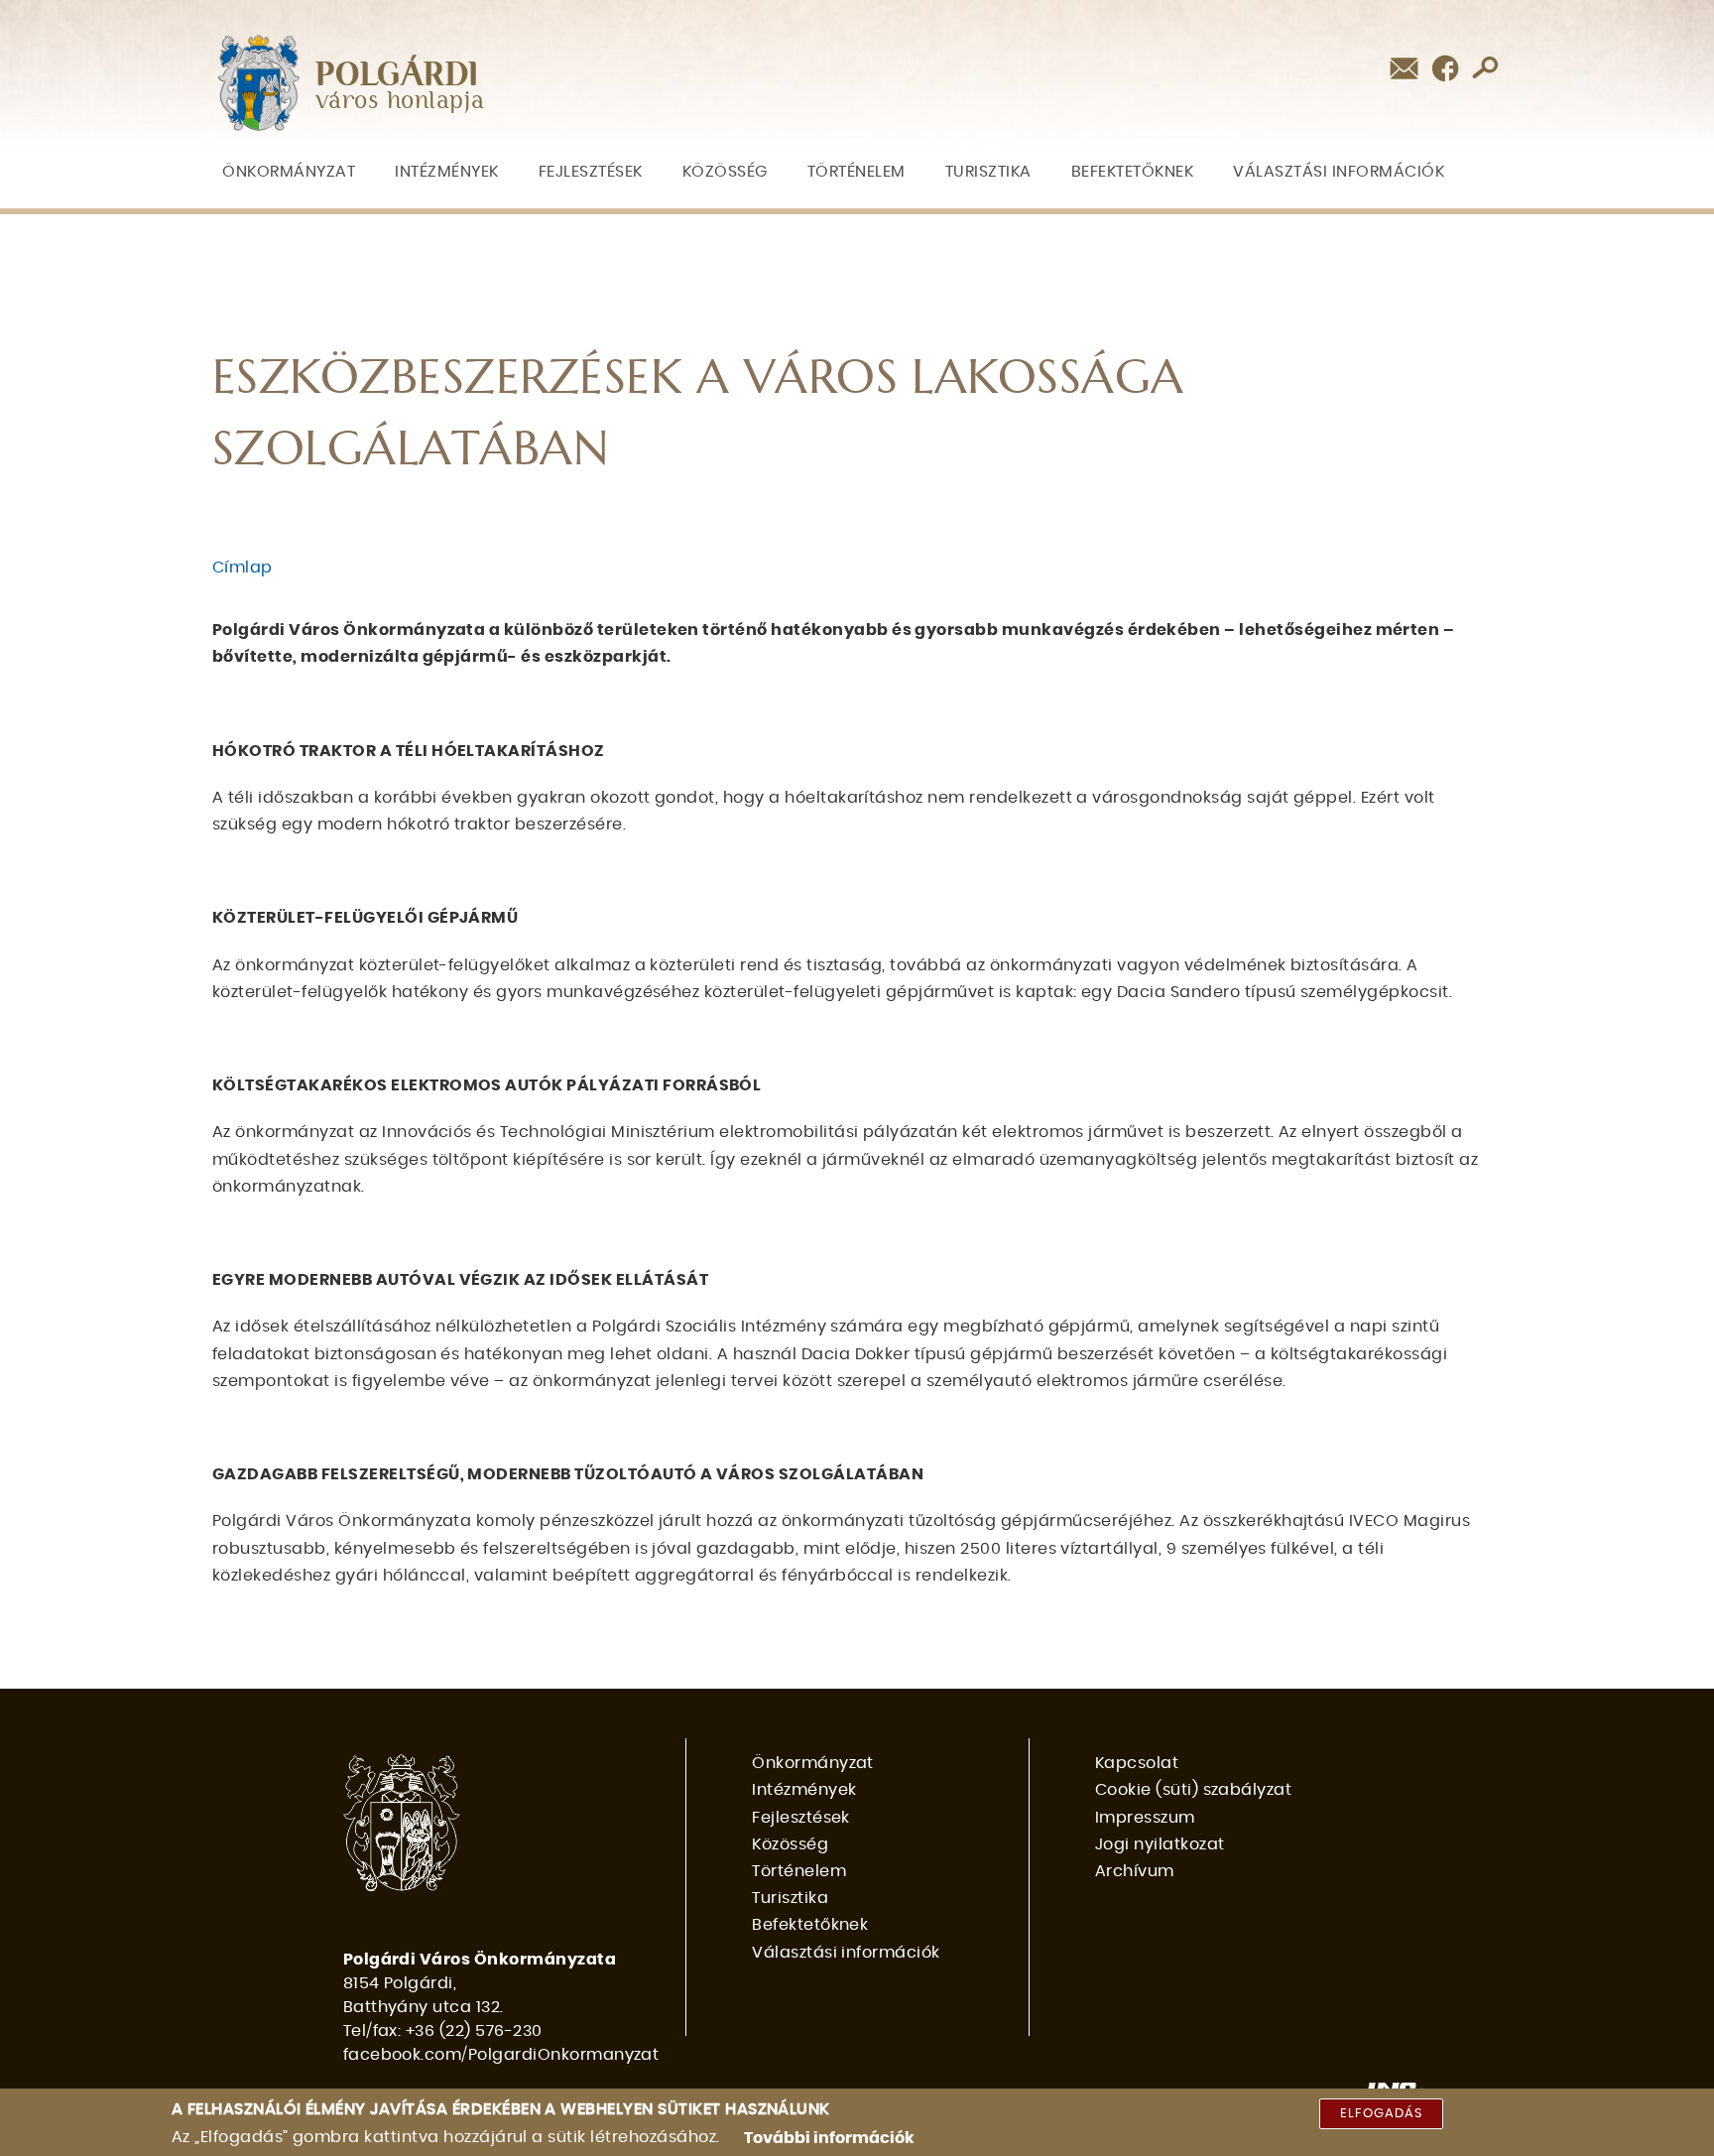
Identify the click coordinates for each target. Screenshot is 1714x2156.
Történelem (857, 172)
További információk (829, 2138)
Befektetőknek (1133, 172)
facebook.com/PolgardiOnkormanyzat (501, 2055)
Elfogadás (1381, 2114)
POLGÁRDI (397, 75)
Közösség (725, 172)
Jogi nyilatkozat (1160, 1844)
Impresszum (1145, 1818)
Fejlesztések (591, 172)
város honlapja (400, 102)
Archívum (1135, 1871)
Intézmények (447, 172)
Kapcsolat (1137, 1763)
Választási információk (1339, 172)
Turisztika (988, 172)
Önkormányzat (289, 172)
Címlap (243, 568)
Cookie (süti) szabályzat (1194, 1790)
